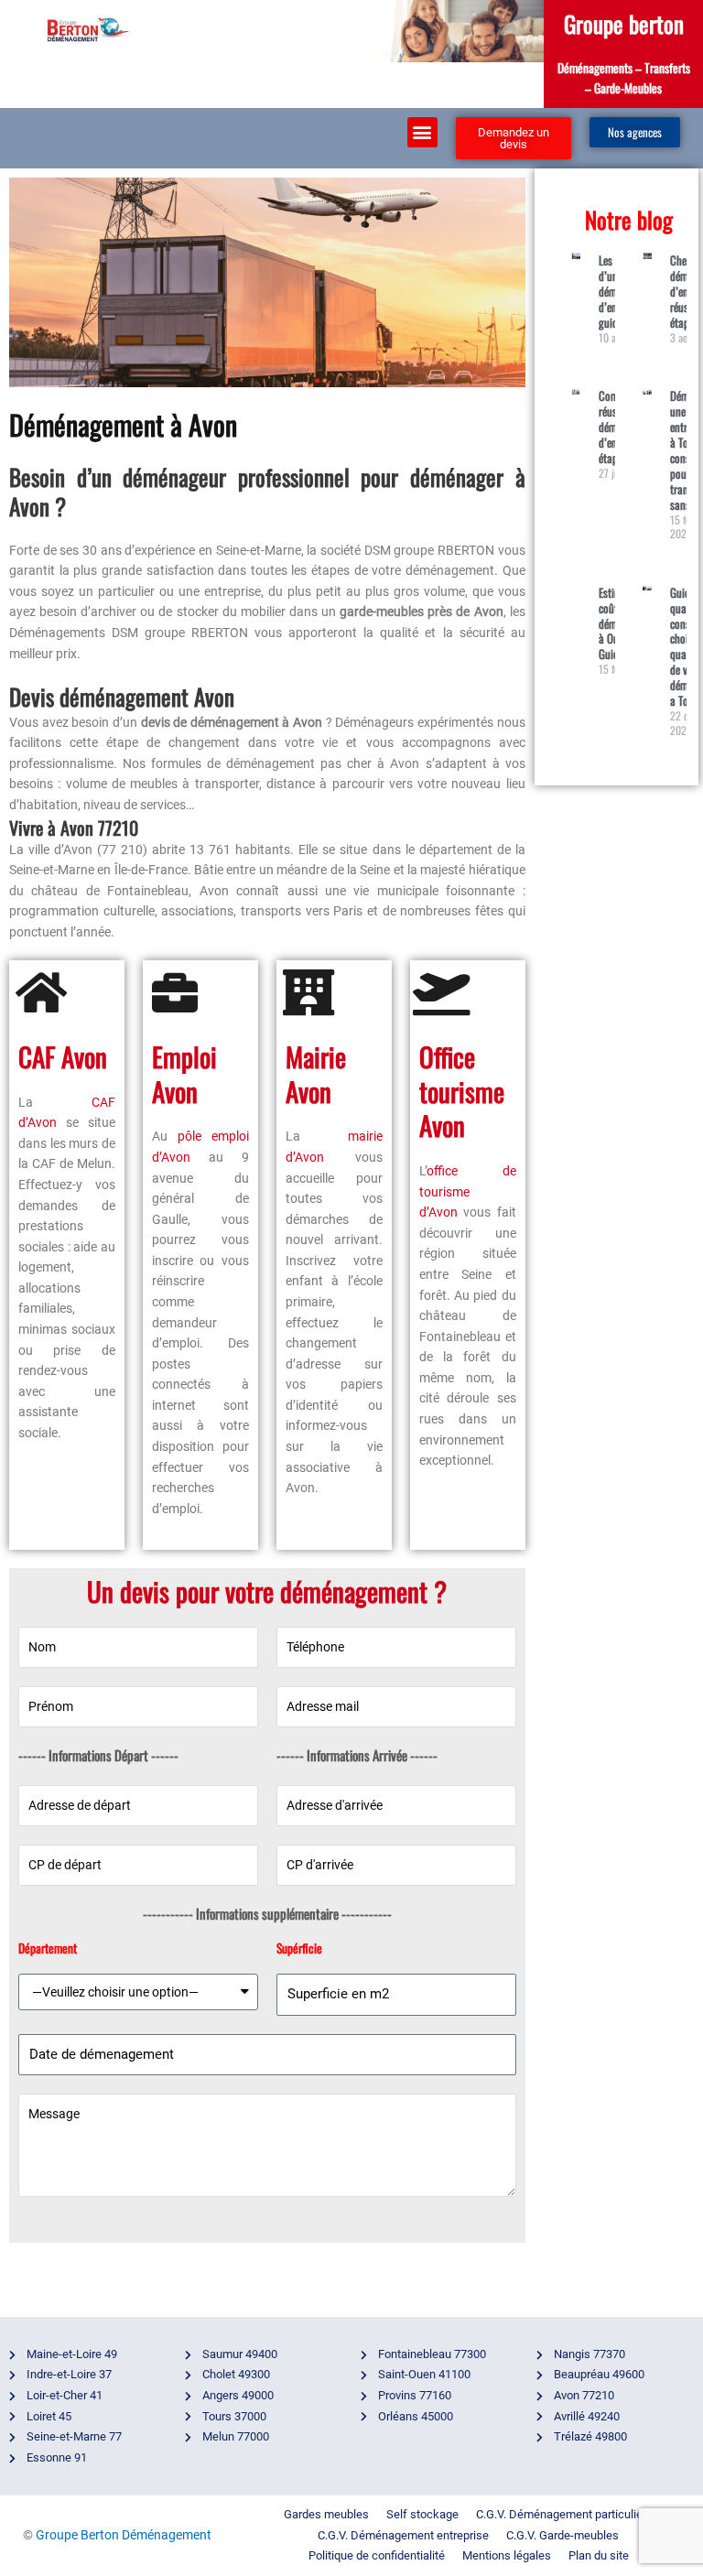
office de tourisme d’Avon (468, 1191)
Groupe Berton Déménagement (124, 2535)
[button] (422, 132)
